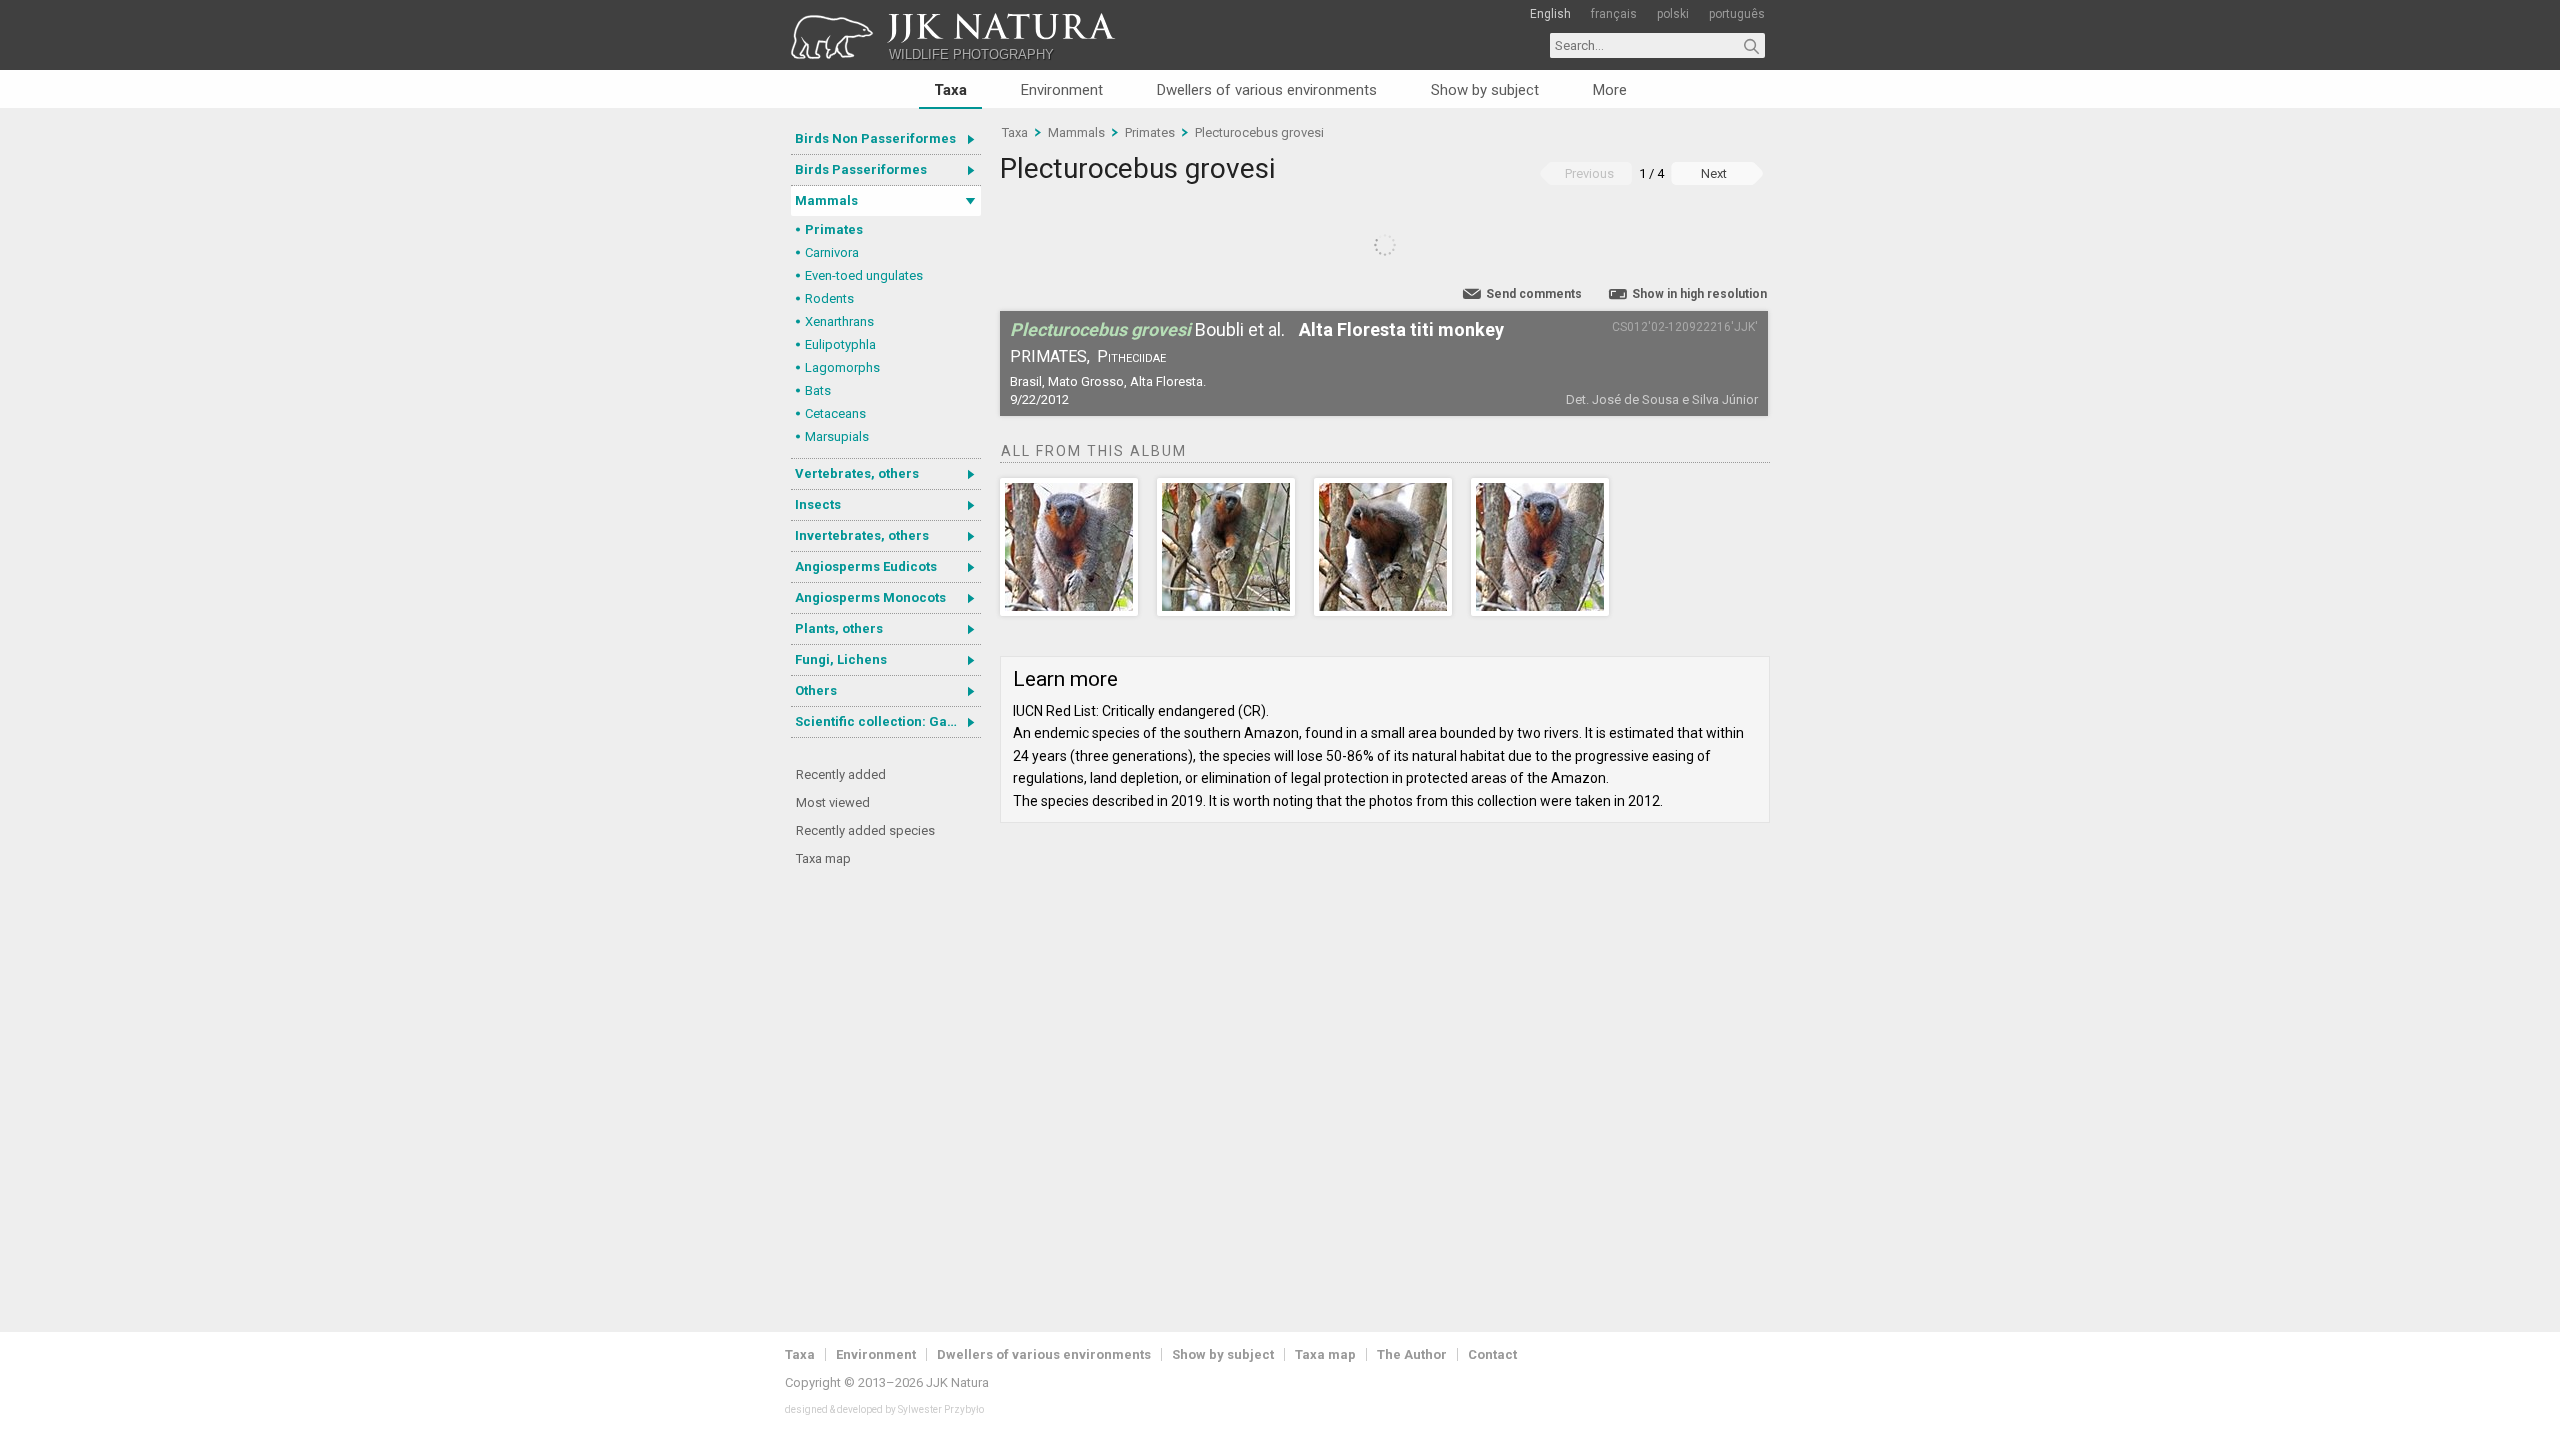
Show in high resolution (1699, 294)
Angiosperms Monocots (870, 597)
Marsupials (837, 436)
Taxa (950, 90)
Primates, (1050, 356)
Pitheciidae (1131, 356)
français (1614, 14)
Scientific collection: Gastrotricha (888, 721)
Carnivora (832, 252)
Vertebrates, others (857, 473)
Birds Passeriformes (861, 169)
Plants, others (839, 628)
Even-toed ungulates (864, 275)
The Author (1412, 1354)
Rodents (829, 298)
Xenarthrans (839, 321)
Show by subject (1485, 90)
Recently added (841, 774)
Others (816, 690)
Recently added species (865, 830)
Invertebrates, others (862, 535)
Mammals (826, 200)
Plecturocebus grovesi (1259, 132)
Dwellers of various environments (1267, 90)
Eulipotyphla (840, 344)
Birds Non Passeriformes (875, 138)
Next (1714, 173)
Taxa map (823, 858)
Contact (1492, 1354)
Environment (1062, 90)
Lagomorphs (842, 367)
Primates (834, 229)
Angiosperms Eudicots (866, 566)
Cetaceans (835, 413)
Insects (818, 504)
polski (1673, 14)
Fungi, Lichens (841, 659)
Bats (818, 390)
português (1737, 14)
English (1550, 14)
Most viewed (833, 802)
